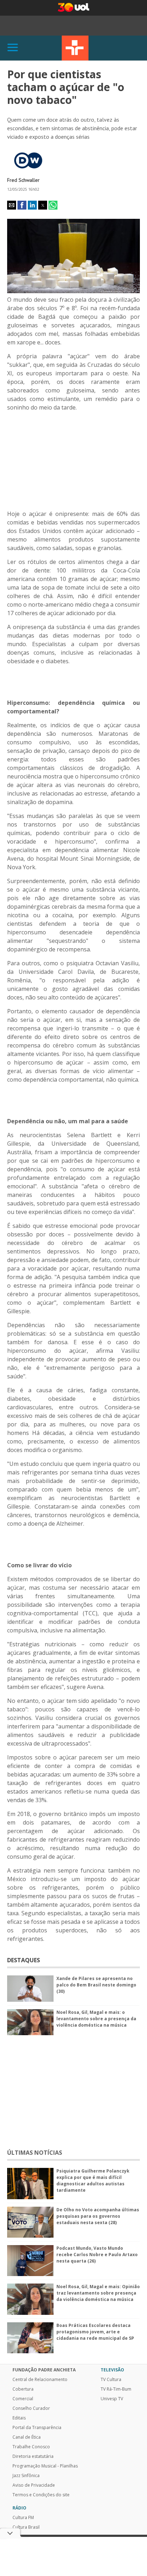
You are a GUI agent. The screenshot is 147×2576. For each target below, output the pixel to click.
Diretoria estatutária (33, 2456)
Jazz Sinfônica (26, 2476)
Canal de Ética (27, 2437)
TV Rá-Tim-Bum (116, 2389)
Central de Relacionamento (40, 2380)
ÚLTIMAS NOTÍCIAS (35, 2153)
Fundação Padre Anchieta (44, 2370)
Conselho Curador (31, 2408)
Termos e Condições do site (41, 2495)
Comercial (23, 2399)
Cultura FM (23, 2518)
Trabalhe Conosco (31, 2447)
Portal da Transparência (37, 2428)
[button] (12, 205)
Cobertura (23, 2389)
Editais (19, 2418)
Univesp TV (112, 2399)
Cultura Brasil (26, 2527)
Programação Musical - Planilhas (45, 2466)
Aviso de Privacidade (34, 2485)
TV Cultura (75, 48)
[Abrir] (13, 48)
